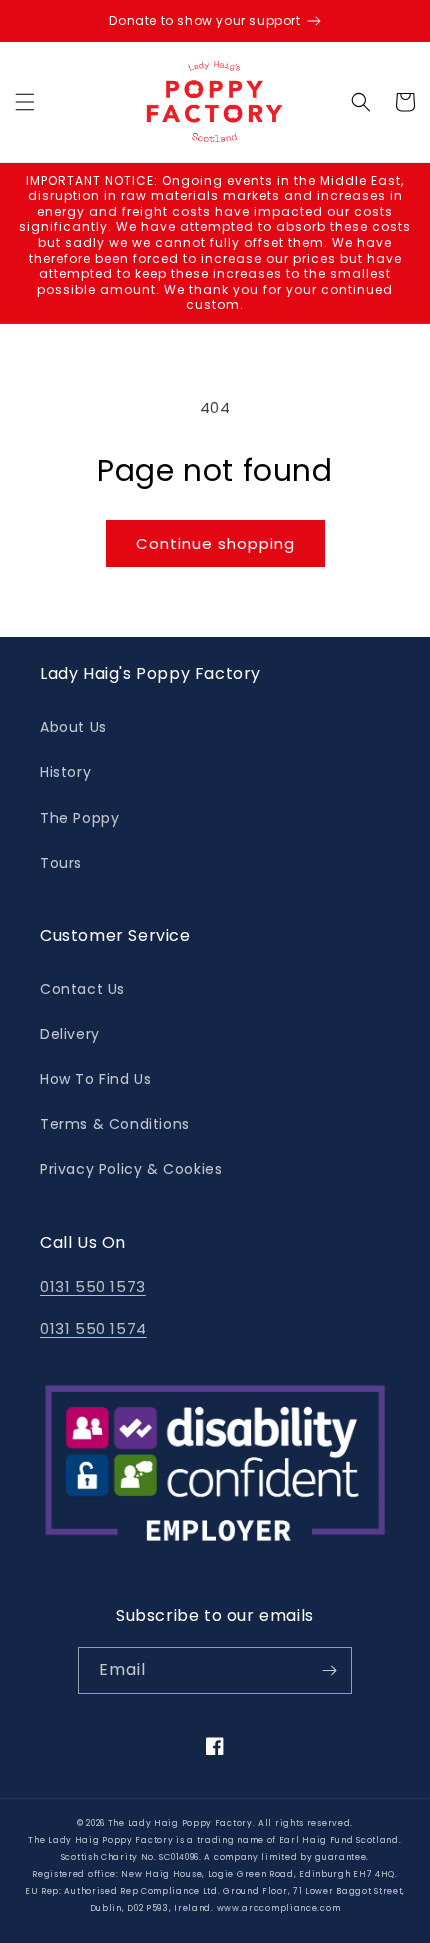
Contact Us (82, 989)
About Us (73, 727)
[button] (25, 102)
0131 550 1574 (93, 1328)
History (65, 772)
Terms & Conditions (115, 1124)
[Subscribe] (329, 1670)
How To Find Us (95, 1079)
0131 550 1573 (93, 1286)
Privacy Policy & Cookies (131, 1169)
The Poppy (79, 818)
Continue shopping (215, 543)
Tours (61, 863)
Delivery (70, 1034)
